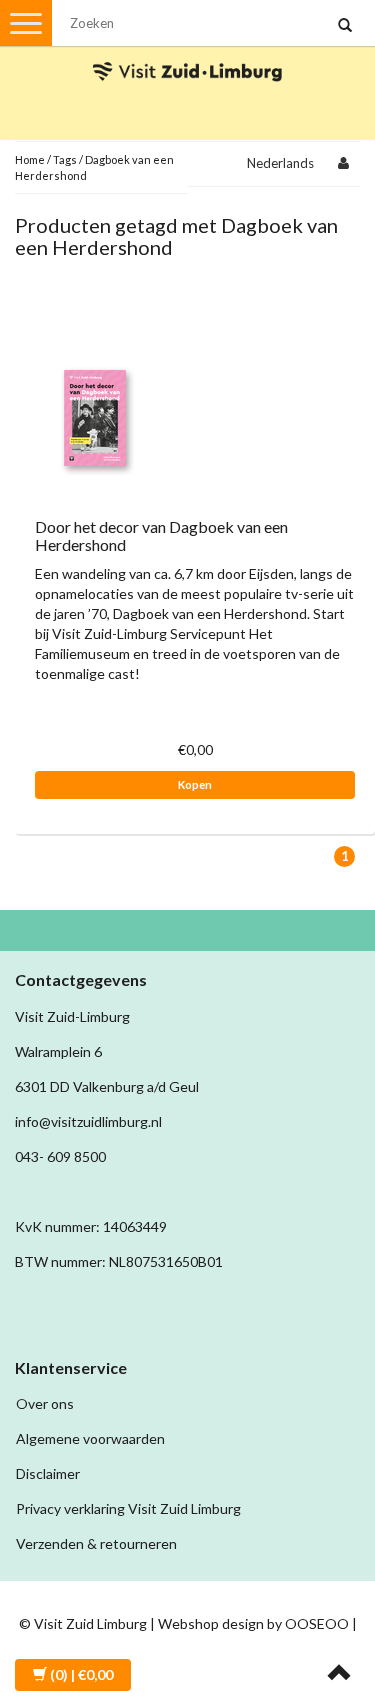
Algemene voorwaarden (90, 1438)
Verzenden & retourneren (96, 1543)
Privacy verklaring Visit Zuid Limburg (128, 1508)
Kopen (195, 784)
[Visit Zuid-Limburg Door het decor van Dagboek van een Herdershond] (95, 416)
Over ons (45, 1403)
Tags (65, 159)
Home (30, 159)
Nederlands (280, 163)
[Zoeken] (345, 26)
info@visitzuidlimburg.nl (88, 1121)
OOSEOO (317, 1623)
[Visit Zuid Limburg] (188, 53)
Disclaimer (48, 1473)
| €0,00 (81, 1674)
